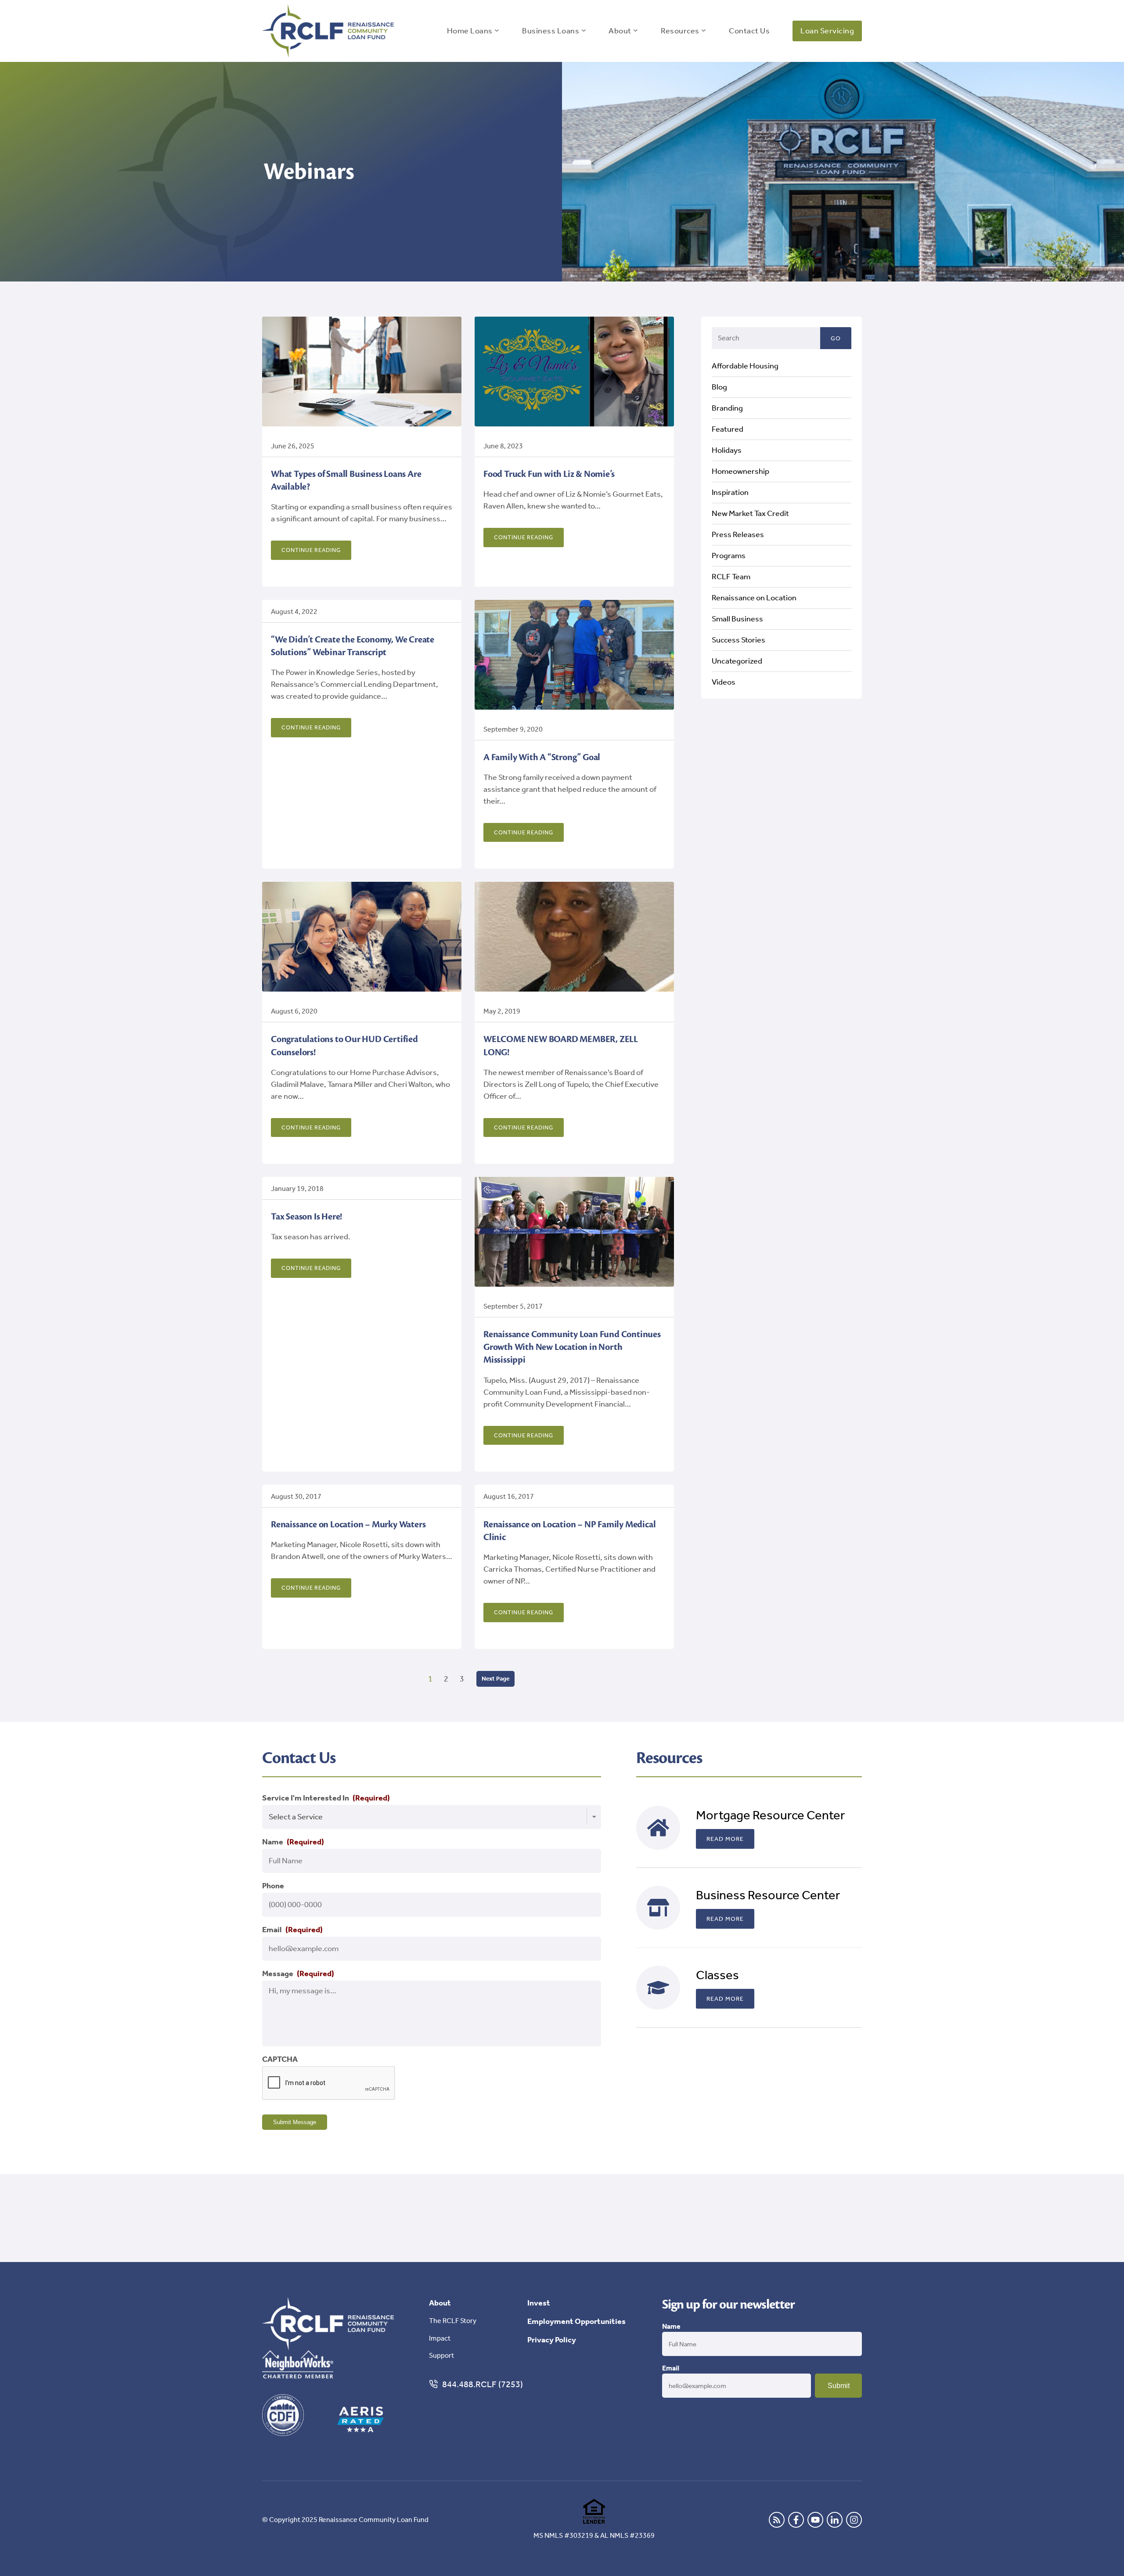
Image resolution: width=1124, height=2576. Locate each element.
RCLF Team (731, 576)
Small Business (737, 618)
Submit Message (295, 2122)
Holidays (727, 450)
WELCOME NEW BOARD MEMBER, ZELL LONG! (561, 1046)
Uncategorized (737, 660)
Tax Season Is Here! (306, 1217)
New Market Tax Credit (750, 513)
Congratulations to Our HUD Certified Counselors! (344, 1046)
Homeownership (740, 471)
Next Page (495, 1679)
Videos (724, 682)
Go (836, 338)
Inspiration (730, 492)
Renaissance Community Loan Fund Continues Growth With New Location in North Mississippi (572, 1347)
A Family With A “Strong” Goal (542, 757)
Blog (719, 386)
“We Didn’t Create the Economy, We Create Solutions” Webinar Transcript (353, 646)
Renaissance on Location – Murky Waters (348, 1524)
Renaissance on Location (754, 597)
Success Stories (739, 639)
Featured (728, 429)
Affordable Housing (745, 365)
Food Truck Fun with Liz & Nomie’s (549, 474)
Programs (729, 555)
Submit (839, 2386)
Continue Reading (311, 550)
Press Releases (738, 534)
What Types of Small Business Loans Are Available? (346, 480)
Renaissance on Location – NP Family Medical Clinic (569, 1531)
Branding (727, 408)
